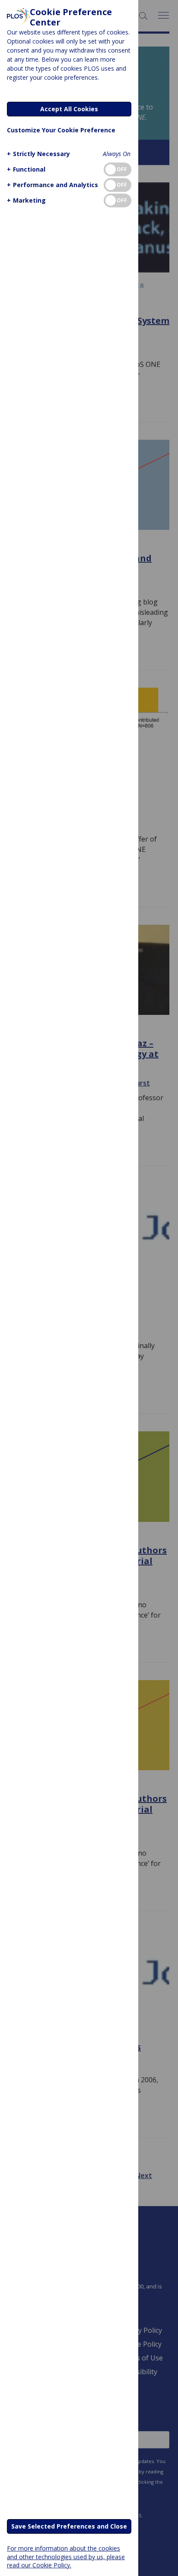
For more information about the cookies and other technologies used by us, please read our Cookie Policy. (66, 2556)
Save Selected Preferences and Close (69, 2526)
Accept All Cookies (69, 109)
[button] (38, 154)
